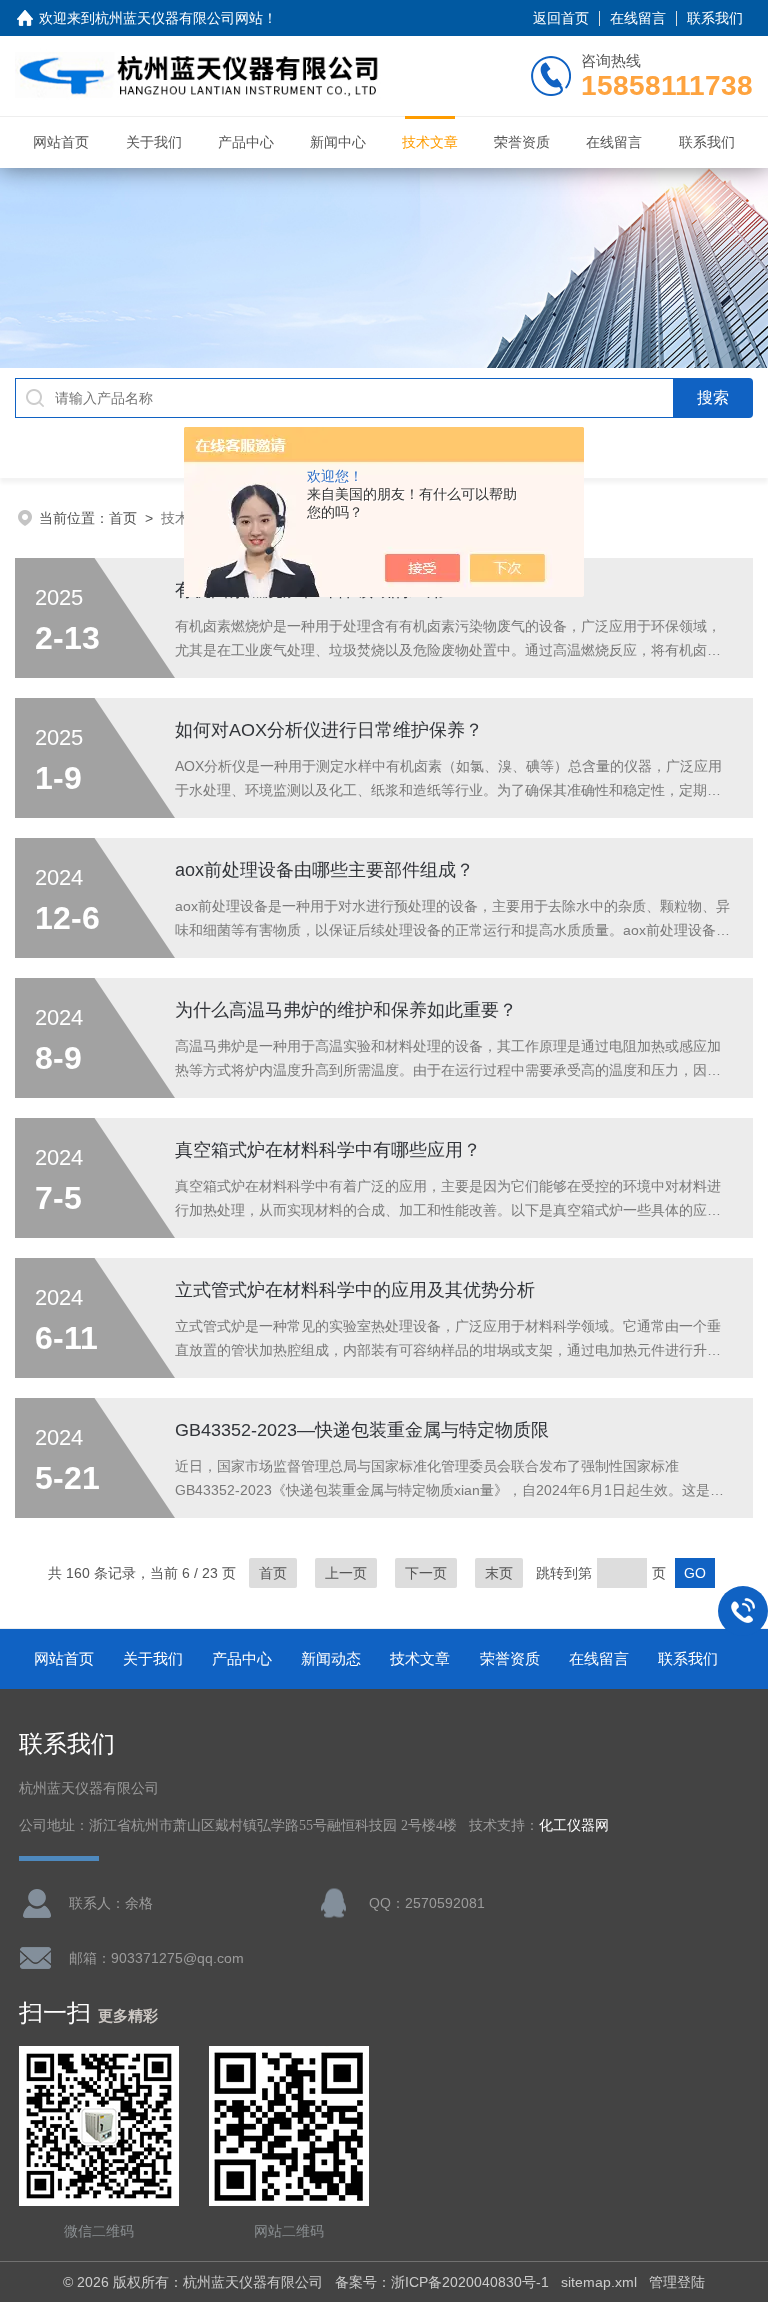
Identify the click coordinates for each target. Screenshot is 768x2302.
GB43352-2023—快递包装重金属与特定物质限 (362, 1430)
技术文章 (430, 142)
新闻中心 (338, 142)
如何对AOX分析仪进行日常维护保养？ (329, 730)
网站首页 (61, 142)
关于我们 (154, 142)
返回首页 (561, 18)
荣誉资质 (522, 142)
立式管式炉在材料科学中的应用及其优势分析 (355, 1290)
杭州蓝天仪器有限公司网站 (179, 18)
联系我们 (715, 18)
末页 (499, 1573)
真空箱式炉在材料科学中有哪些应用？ (328, 1150)
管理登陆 (677, 2282)
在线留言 (638, 18)
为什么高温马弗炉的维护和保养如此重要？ (346, 1010)
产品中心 (246, 142)
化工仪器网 (574, 1825)
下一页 (426, 1573)
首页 (123, 518)
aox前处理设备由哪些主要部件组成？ (324, 870)
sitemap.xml (599, 2282)
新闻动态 (331, 1658)
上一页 (346, 1573)
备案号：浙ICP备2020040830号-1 (442, 2282)
